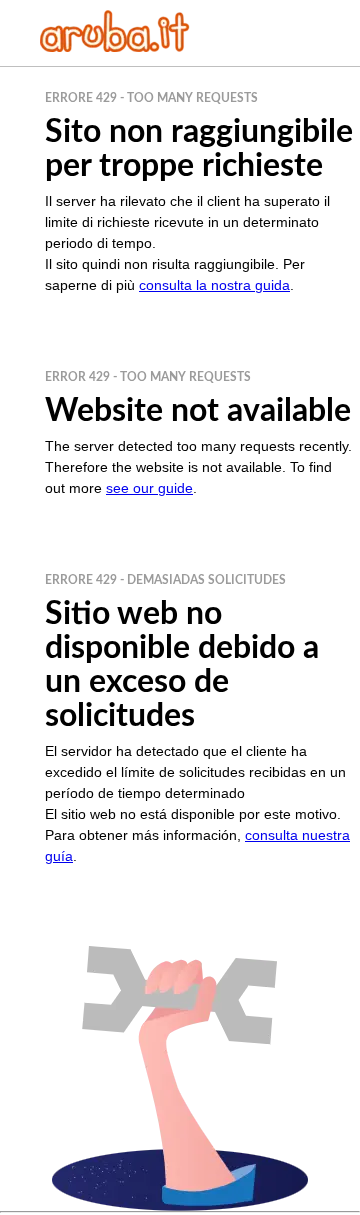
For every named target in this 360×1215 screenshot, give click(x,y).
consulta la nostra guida (214, 285)
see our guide (149, 488)
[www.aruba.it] (115, 46)
